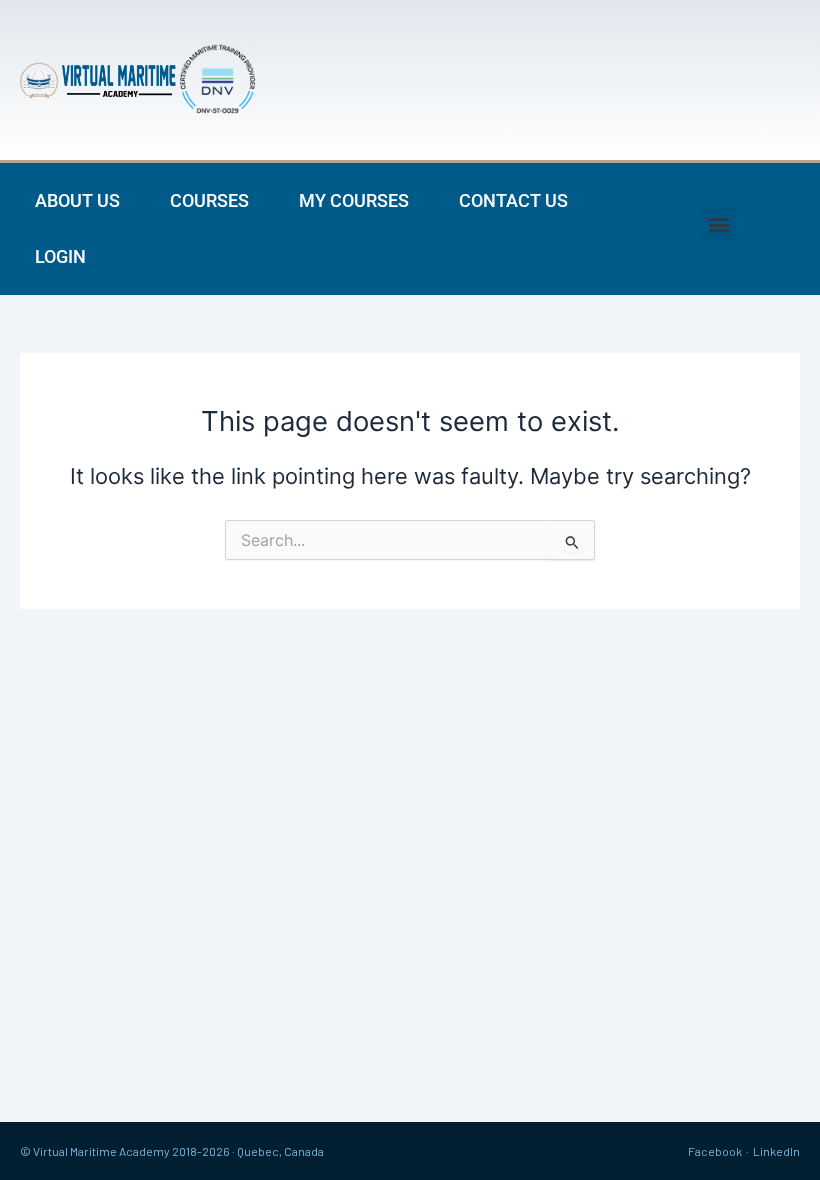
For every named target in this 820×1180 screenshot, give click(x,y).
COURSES (209, 200)
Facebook (715, 1151)
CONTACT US (513, 200)
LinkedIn (776, 1151)
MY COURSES (354, 200)
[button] (719, 224)
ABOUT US (77, 200)
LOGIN (60, 256)
